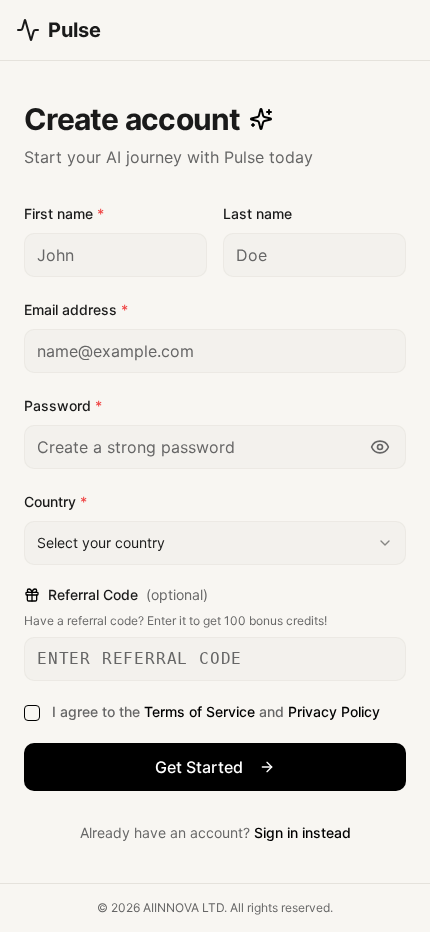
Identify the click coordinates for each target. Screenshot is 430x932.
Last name (257, 213)
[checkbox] (32, 713)
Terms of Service (199, 711)
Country (55, 501)
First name (64, 213)
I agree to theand (216, 711)
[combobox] (215, 543)
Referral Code (128, 594)
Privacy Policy (334, 711)
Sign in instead (302, 832)
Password (63, 405)
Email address (76, 309)
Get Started (199, 767)
